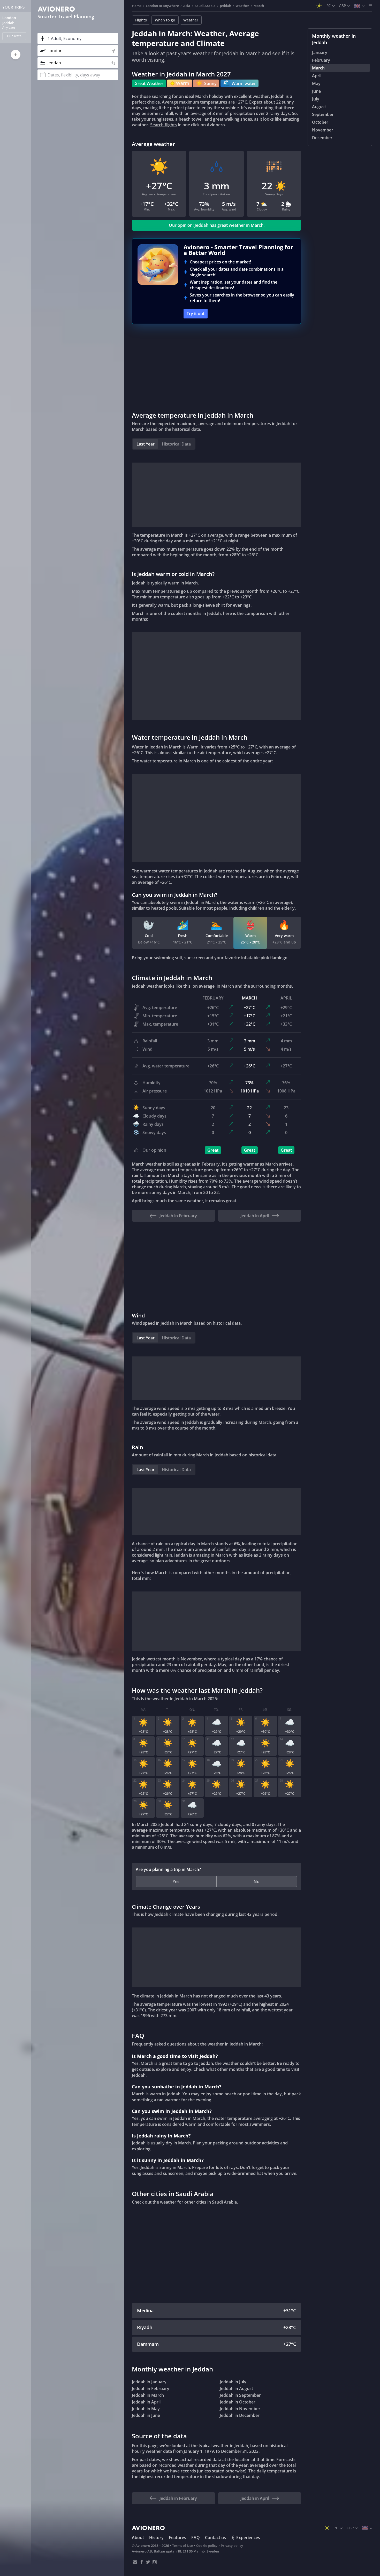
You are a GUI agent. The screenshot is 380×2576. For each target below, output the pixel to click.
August (319, 107)
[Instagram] (154, 2562)
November (323, 130)
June (316, 91)
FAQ (196, 2538)
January (320, 52)
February (321, 60)
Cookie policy (207, 2546)
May (316, 83)
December (322, 138)
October (320, 122)
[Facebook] (142, 2562)
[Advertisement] (216, 367)
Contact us (215, 2538)
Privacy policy (232, 2546)
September (323, 114)
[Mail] (135, 2562)
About (138, 2538)
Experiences (248, 2538)
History (156, 2538)
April (317, 76)
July (316, 99)
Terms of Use (183, 2546)
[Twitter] (148, 2562)
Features (177, 2538)
